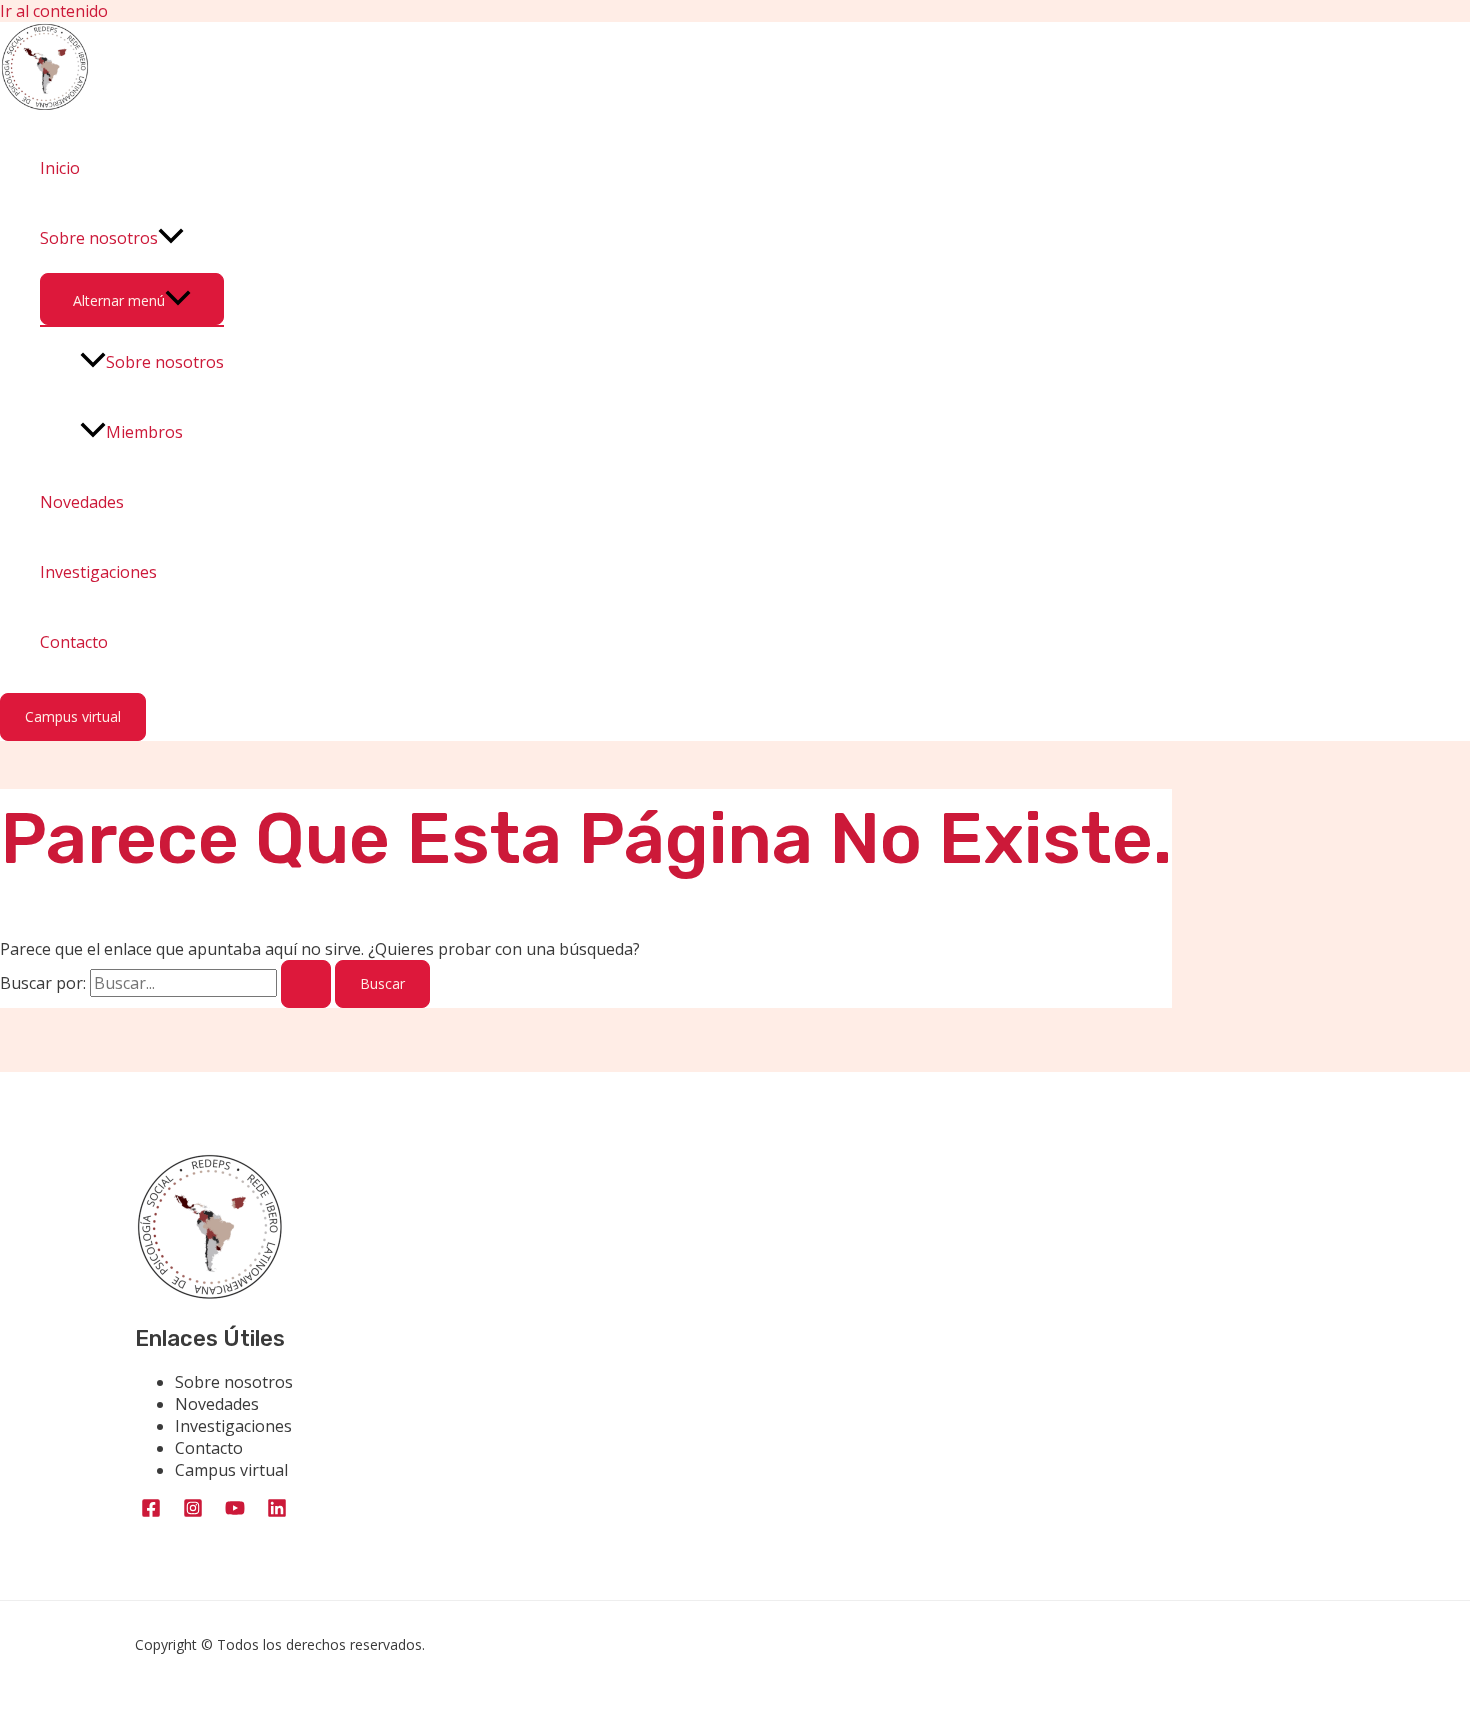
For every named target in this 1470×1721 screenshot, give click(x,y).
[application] (171, 238)
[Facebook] (151, 1512)
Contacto (74, 642)
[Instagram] (193, 1512)
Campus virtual (231, 1470)
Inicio (60, 168)
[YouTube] (235, 1512)
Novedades (82, 502)
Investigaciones (98, 572)
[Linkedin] (277, 1512)
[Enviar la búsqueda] (306, 984)
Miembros (144, 432)
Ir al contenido (54, 11)
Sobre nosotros (99, 238)
